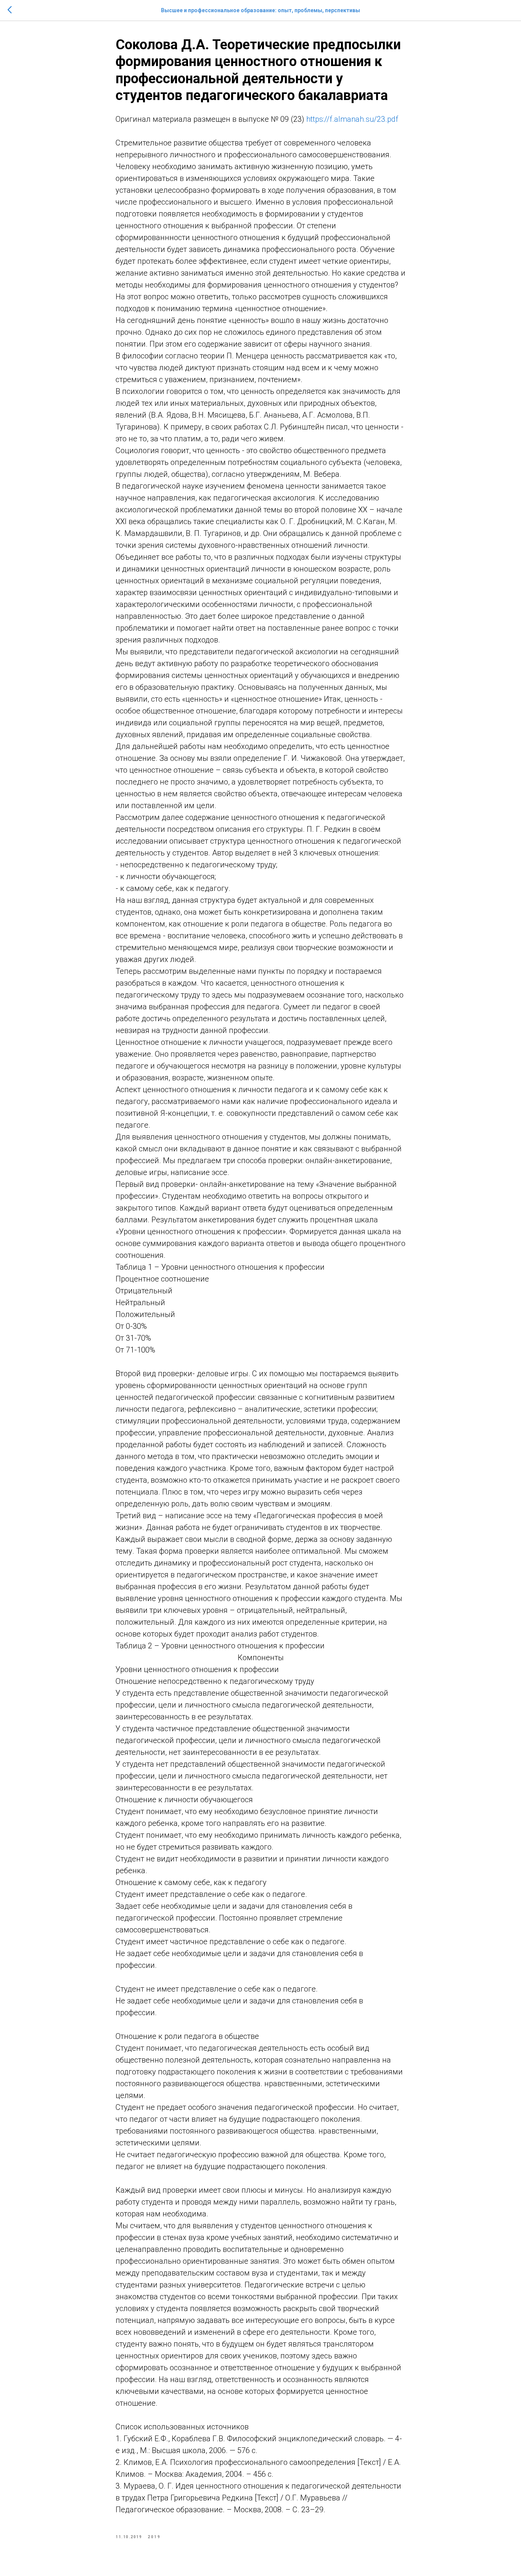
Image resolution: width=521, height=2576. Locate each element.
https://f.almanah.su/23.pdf (352, 119)
